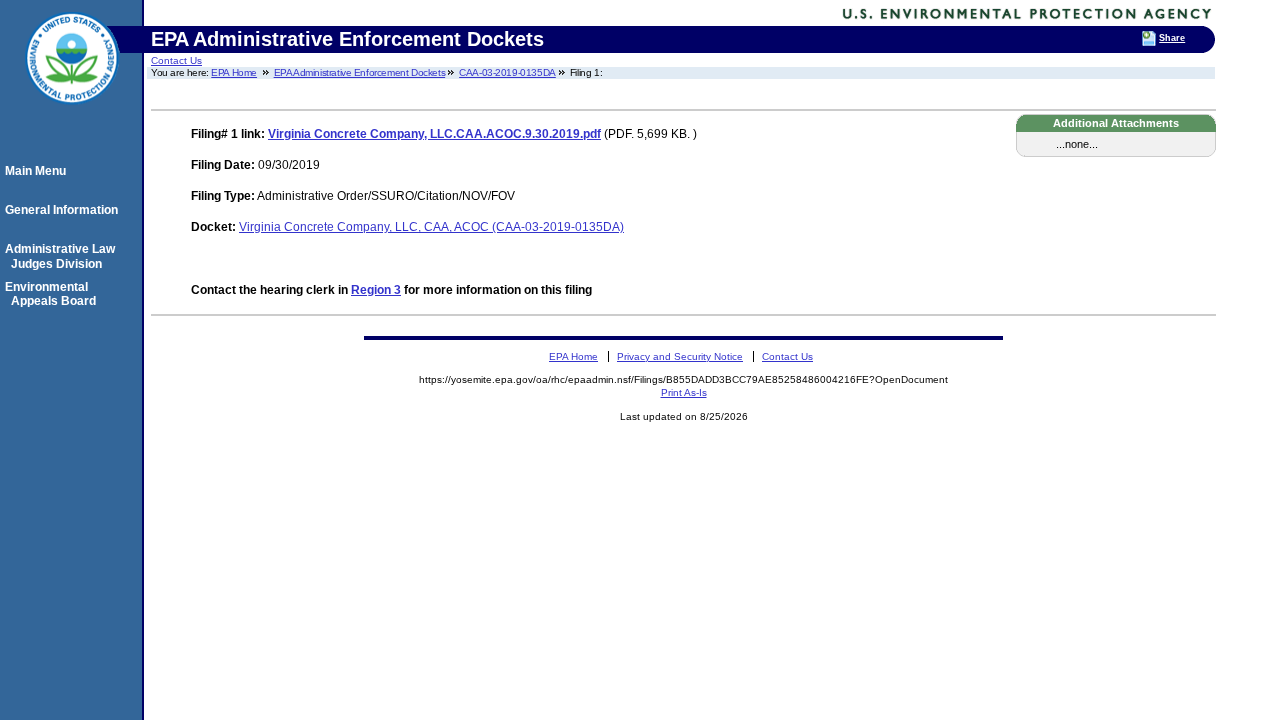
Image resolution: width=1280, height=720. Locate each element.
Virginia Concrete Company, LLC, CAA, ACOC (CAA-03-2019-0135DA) (431, 227)
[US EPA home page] (72, 115)
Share (1172, 38)
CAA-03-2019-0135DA (507, 72)
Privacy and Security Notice (680, 356)
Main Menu (38, 171)
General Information (64, 210)
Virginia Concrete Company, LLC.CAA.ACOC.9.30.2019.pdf (434, 134)
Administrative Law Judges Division (63, 256)
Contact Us (176, 60)
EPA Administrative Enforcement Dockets (360, 72)
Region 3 (376, 290)
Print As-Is (684, 392)
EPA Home (234, 72)
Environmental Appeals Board (53, 294)
